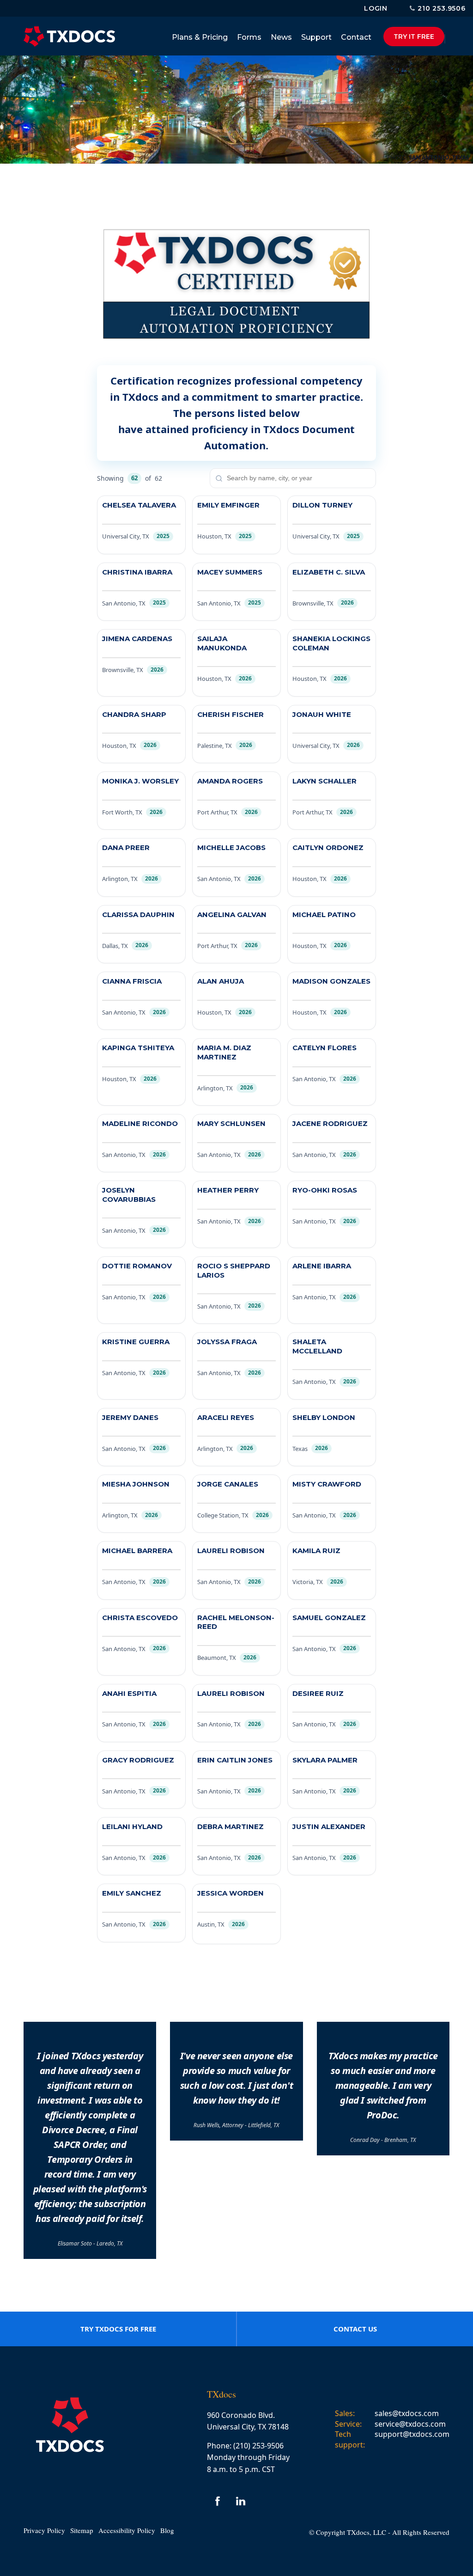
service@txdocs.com (410, 2424)
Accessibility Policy (127, 2530)
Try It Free (414, 37)
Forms (249, 37)
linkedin (241, 2501)
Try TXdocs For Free (118, 2329)
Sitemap (82, 2530)
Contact (356, 37)
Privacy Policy (44, 2530)
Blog (167, 2530)
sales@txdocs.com (407, 2413)
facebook (218, 2501)
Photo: (397, 157)
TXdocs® (69, 37)
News (281, 37)
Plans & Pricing (200, 37)
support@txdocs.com (412, 2434)
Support (316, 37)
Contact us (355, 2329)
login (376, 8)
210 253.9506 (442, 8)
